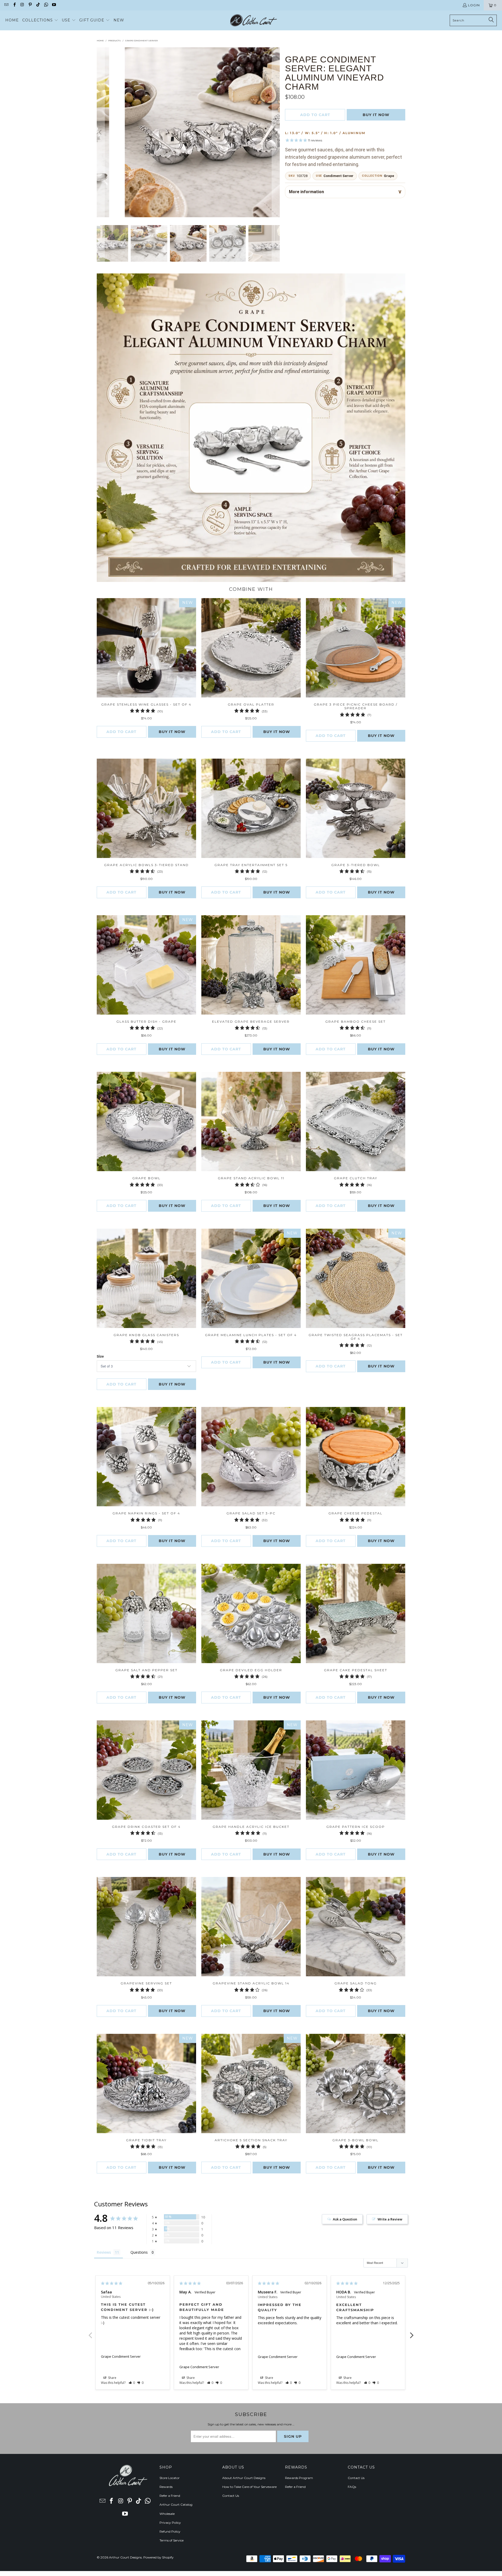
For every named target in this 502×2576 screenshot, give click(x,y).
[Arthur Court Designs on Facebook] (14, 5)
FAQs (352, 2487)
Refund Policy (170, 2531)
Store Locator (170, 2478)
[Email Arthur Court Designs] (6, 5)
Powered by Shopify (158, 2557)
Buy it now (376, 115)
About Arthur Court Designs (244, 2478)
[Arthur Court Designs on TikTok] (38, 5)
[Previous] (101, 132)
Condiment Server (338, 176)
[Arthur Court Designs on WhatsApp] (46, 5)
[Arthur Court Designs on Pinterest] (30, 5)
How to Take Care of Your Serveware (249, 2487)
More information (306, 192)
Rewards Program (299, 2478)
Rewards (166, 2487)
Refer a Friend (170, 2496)
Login (474, 5)
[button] (40, 20)
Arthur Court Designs (125, 2557)
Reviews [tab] (104, 2252)
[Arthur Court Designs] (253, 20)
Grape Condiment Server (121, 2356)
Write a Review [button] (390, 2219)
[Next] (276, 132)
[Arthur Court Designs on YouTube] (54, 5)
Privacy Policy (170, 2523)
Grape (389, 176)
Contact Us (231, 2496)
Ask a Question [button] (345, 2219)
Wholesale (167, 2514)
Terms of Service (172, 2540)
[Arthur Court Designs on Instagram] (22, 5)
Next (412, 2332)
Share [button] (112, 2378)
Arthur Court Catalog (176, 2505)
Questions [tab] (139, 2252)
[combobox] (473, 20)
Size (100, 1356)
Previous (90, 2332)
